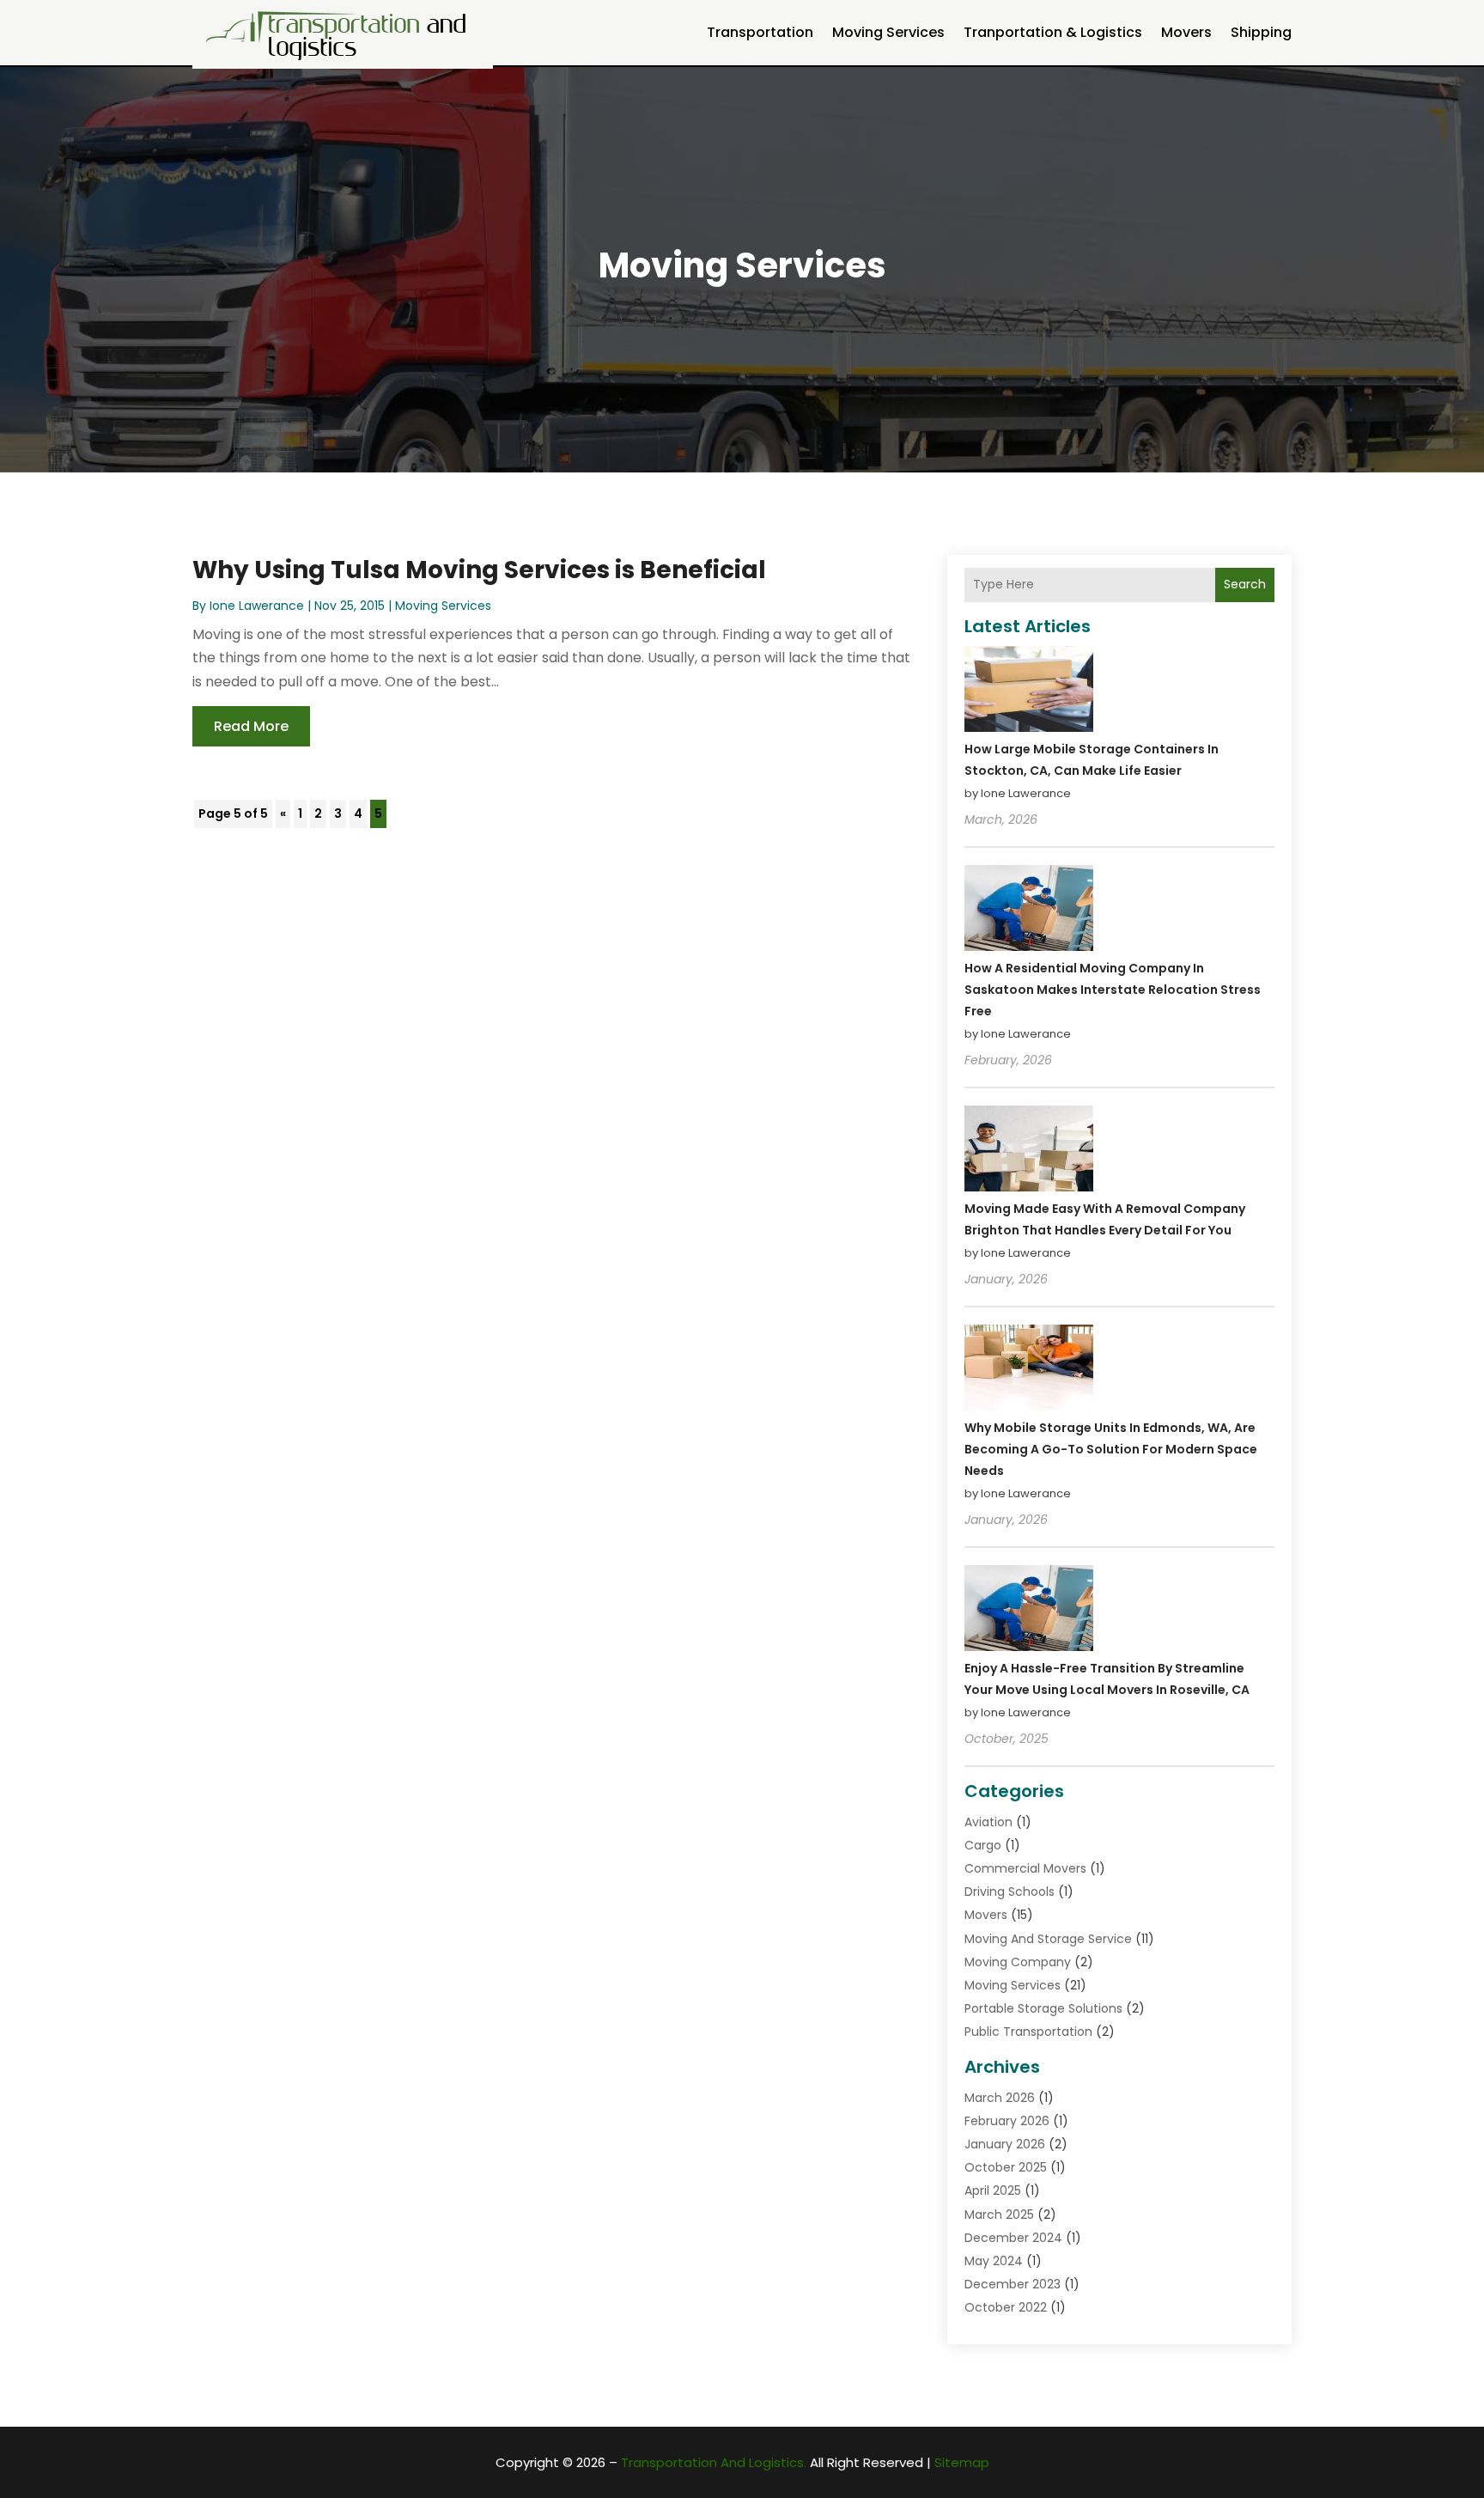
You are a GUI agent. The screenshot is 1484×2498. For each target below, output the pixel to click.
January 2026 (1005, 2144)
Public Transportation (1028, 2032)
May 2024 (994, 2261)
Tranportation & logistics (1053, 32)
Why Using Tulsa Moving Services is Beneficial (479, 570)
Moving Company (1018, 1962)
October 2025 (1006, 2167)
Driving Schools (1010, 1892)
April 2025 (993, 2190)
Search (1245, 584)
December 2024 (1013, 2238)
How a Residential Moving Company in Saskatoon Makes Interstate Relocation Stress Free (1113, 990)
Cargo (983, 1845)
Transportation (760, 32)
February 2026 (1007, 2121)
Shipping (1261, 32)
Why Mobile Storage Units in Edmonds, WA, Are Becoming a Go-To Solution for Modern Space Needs (1111, 1449)
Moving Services (888, 32)
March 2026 (1000, 2098)
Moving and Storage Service (1048, 1939)
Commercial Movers (1025, 1868)
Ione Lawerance (257, 606)
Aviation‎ (988, 1822)
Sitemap (962, 2462)
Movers (1186, 32)
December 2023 (1013, 2284)
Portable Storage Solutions (1043, 2008)
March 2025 (999, 2215)
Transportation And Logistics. (714, 2462)
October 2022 (1006, 2307)
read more (251, 726)
